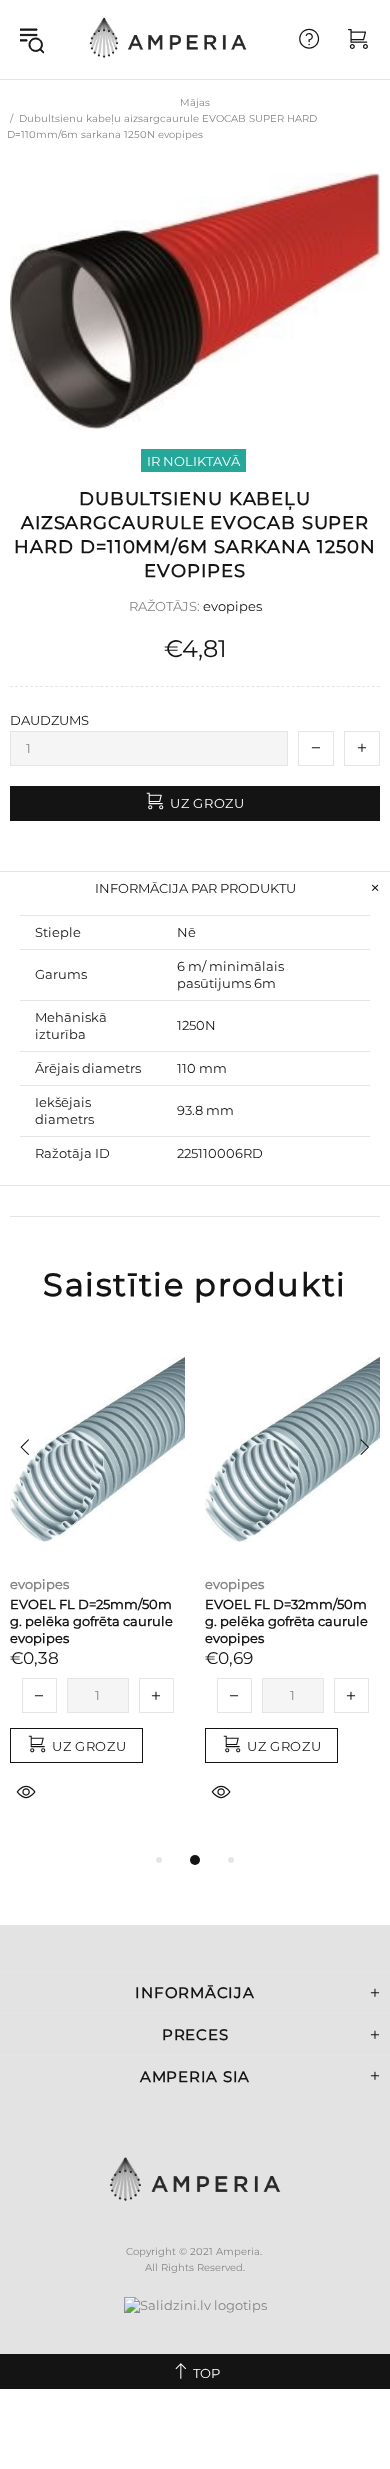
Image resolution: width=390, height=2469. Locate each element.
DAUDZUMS (49, 720)
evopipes (232, 606)
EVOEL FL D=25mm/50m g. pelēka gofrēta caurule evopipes (91, 1621)
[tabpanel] (97, 1592)
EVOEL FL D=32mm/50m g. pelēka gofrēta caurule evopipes (286, 1621)
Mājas (195, 102)
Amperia (168, 39)
